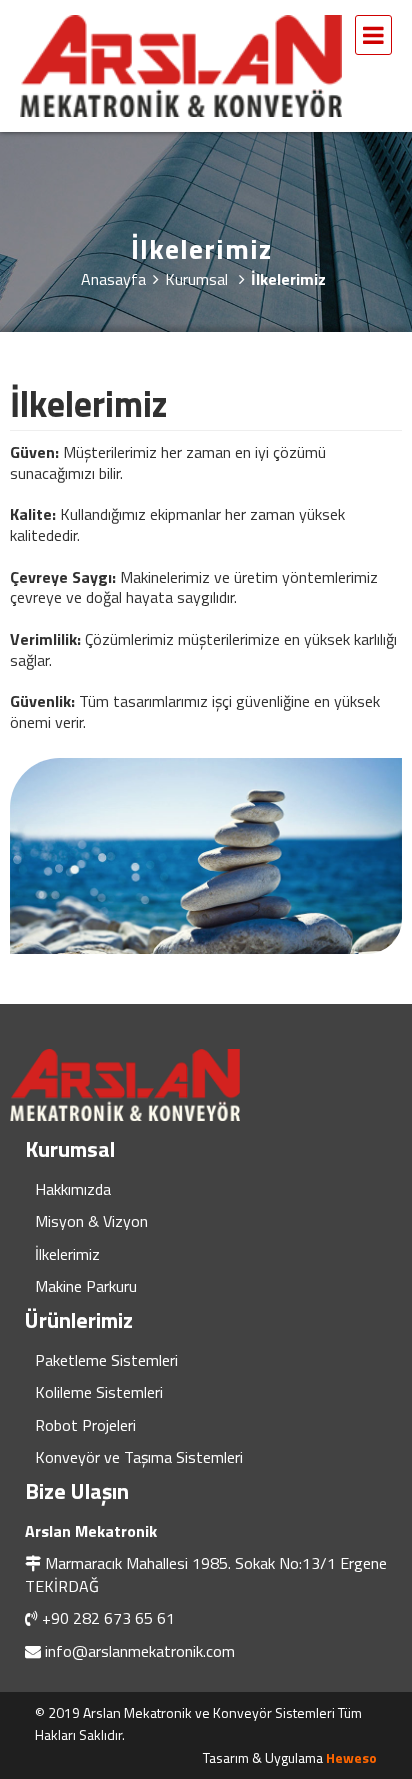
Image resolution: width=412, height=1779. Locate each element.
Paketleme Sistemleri (106, 1360)
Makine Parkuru (86, 1286)
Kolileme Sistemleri (99, 1392)
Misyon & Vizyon (91, 1221)
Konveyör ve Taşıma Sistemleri (139, 1457)
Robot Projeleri (85, 1425)
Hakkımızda (73, 1189)
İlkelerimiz (67, 1254)
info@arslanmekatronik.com (140, 1651)
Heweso (351, 1757)
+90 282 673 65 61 (108, 1618)
